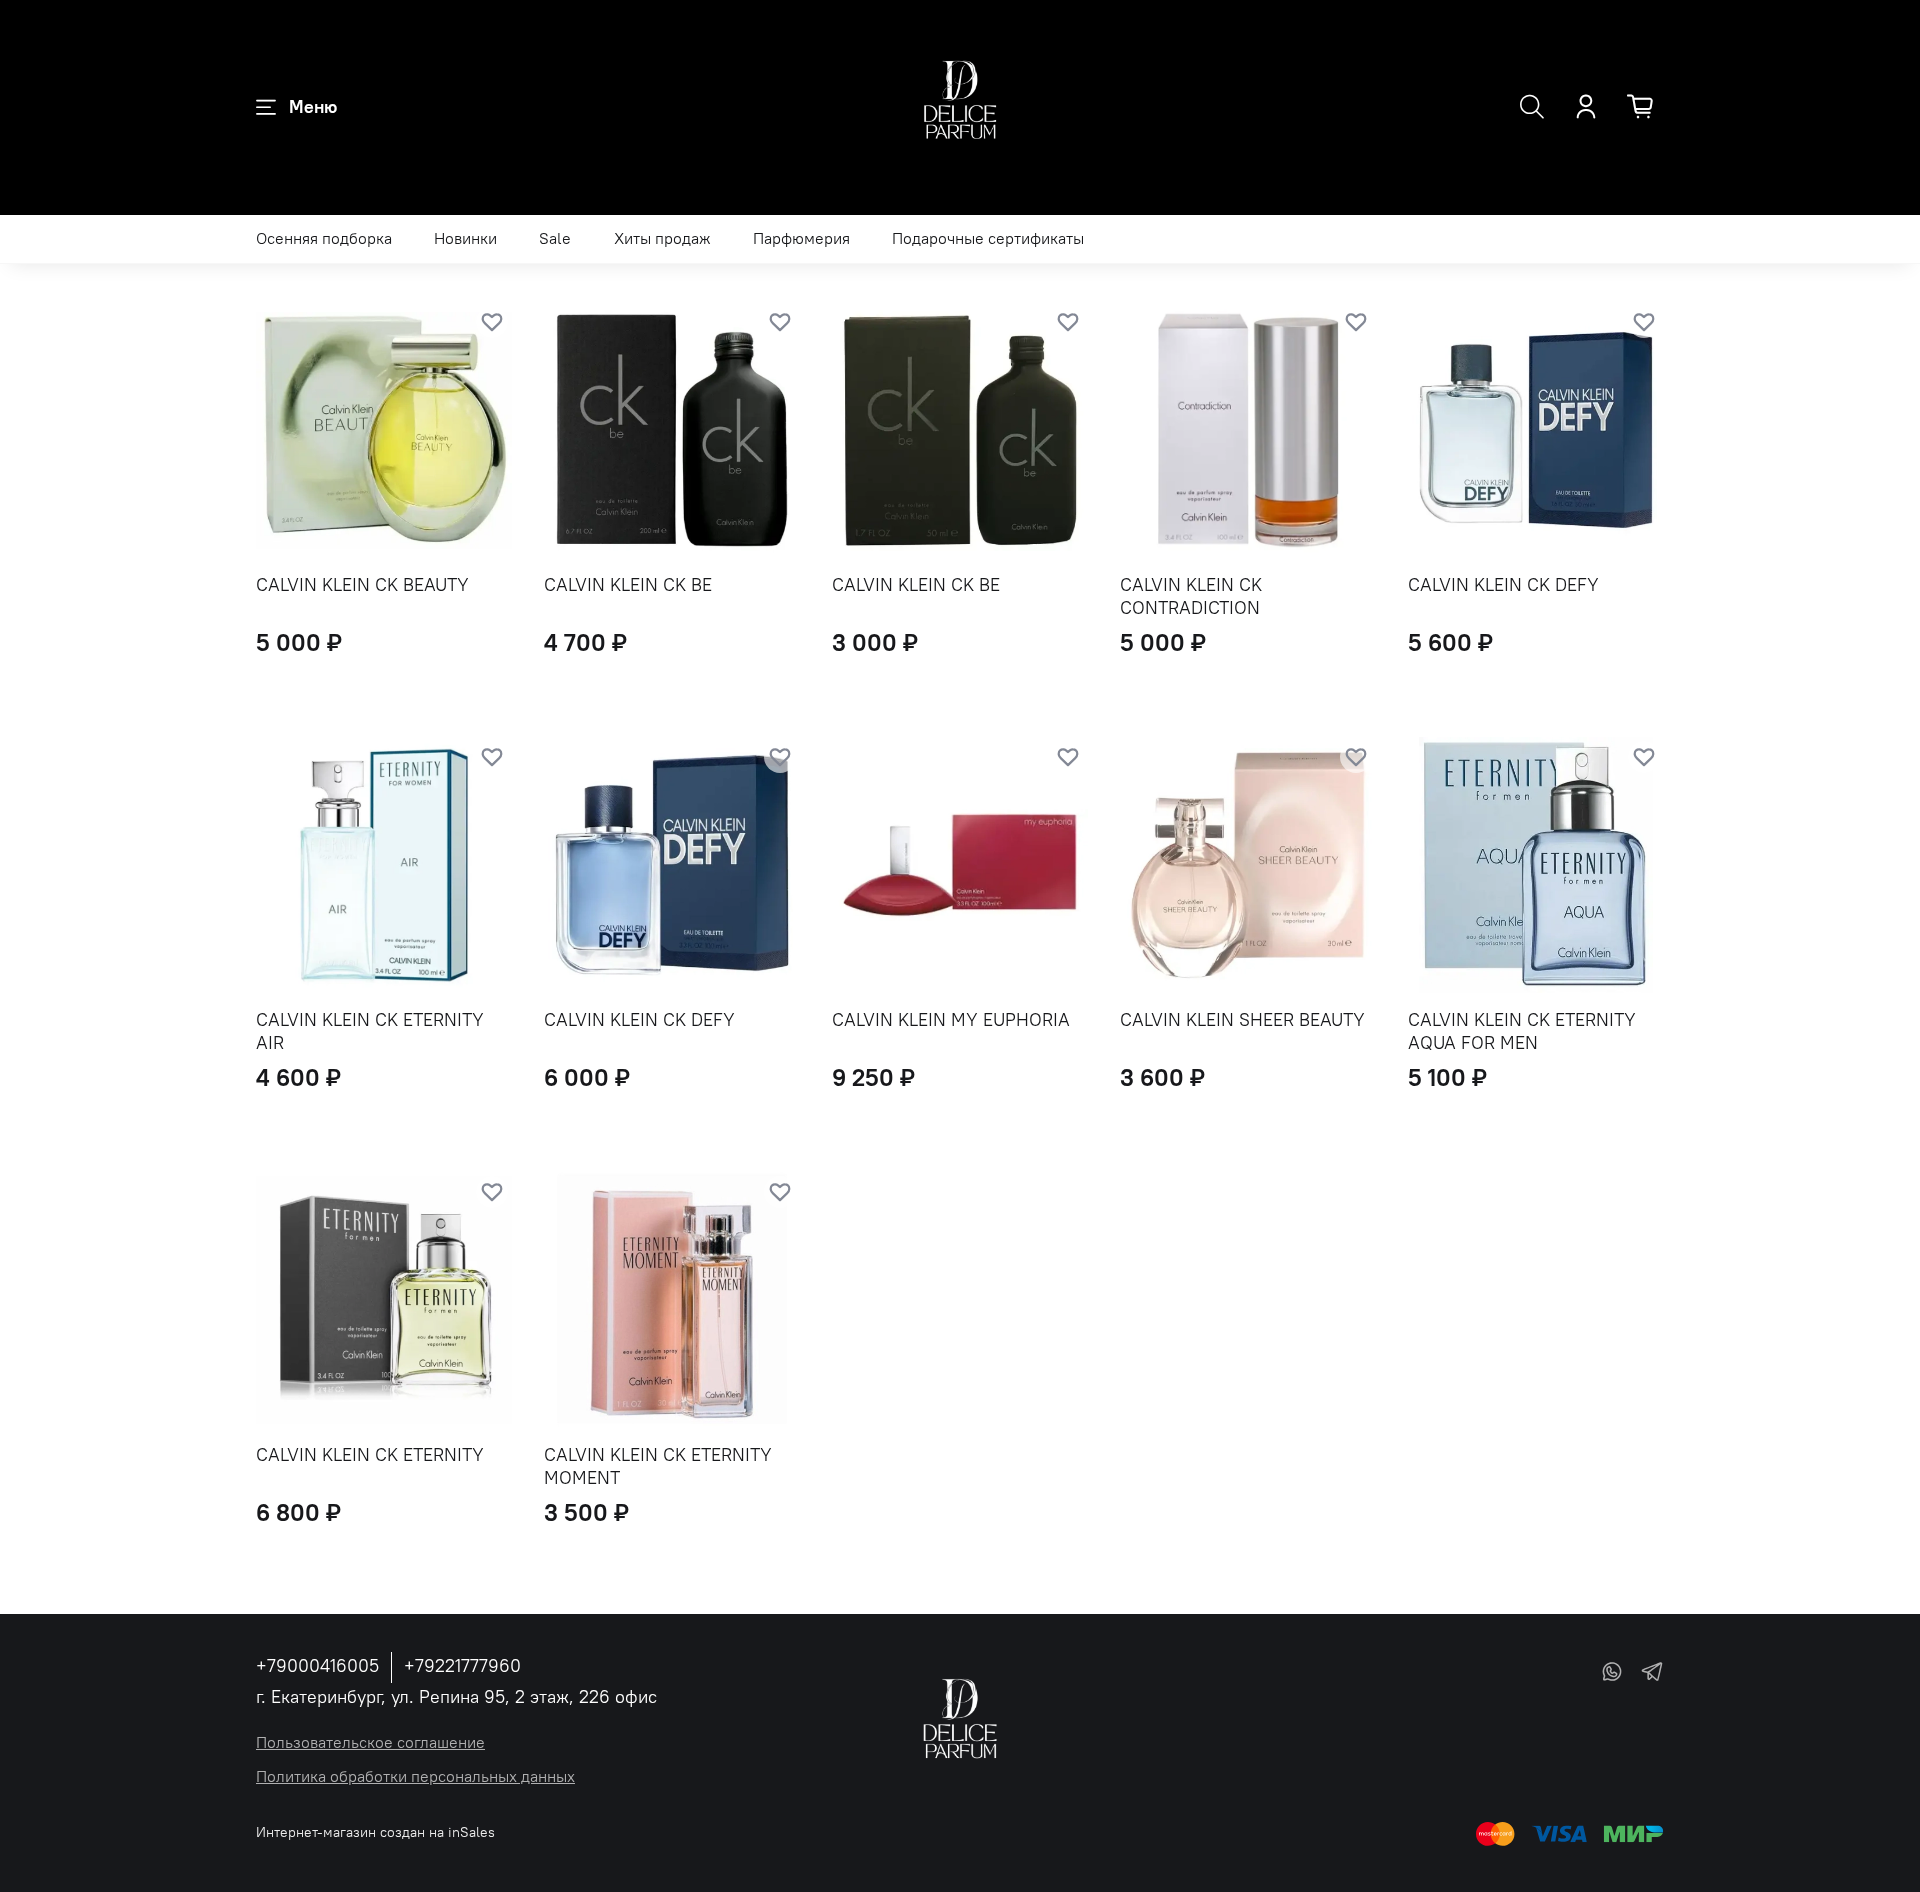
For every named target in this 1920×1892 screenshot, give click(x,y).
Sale (555, 238)
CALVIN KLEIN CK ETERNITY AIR (370, 1031)
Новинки (465, 238)
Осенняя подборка (324, 238)
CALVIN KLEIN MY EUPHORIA (951, 1019)
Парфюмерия (801, 238)
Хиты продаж (662, 238)
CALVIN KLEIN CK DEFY (1503, 584)
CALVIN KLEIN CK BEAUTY (362, 584)
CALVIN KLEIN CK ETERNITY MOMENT (658, 1466)
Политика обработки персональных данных (415, 1776)
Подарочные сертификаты (988, 238)
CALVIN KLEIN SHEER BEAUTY (1242, 1019)
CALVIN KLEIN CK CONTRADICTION (1191, 596)
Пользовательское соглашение (370, 1742)
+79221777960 (462, 1665)
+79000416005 (317, 1665)
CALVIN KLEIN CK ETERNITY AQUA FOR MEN (1522, 1031)
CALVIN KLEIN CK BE (628, 584)
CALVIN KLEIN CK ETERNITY (370, 1454)
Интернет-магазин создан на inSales (375, 1832)
